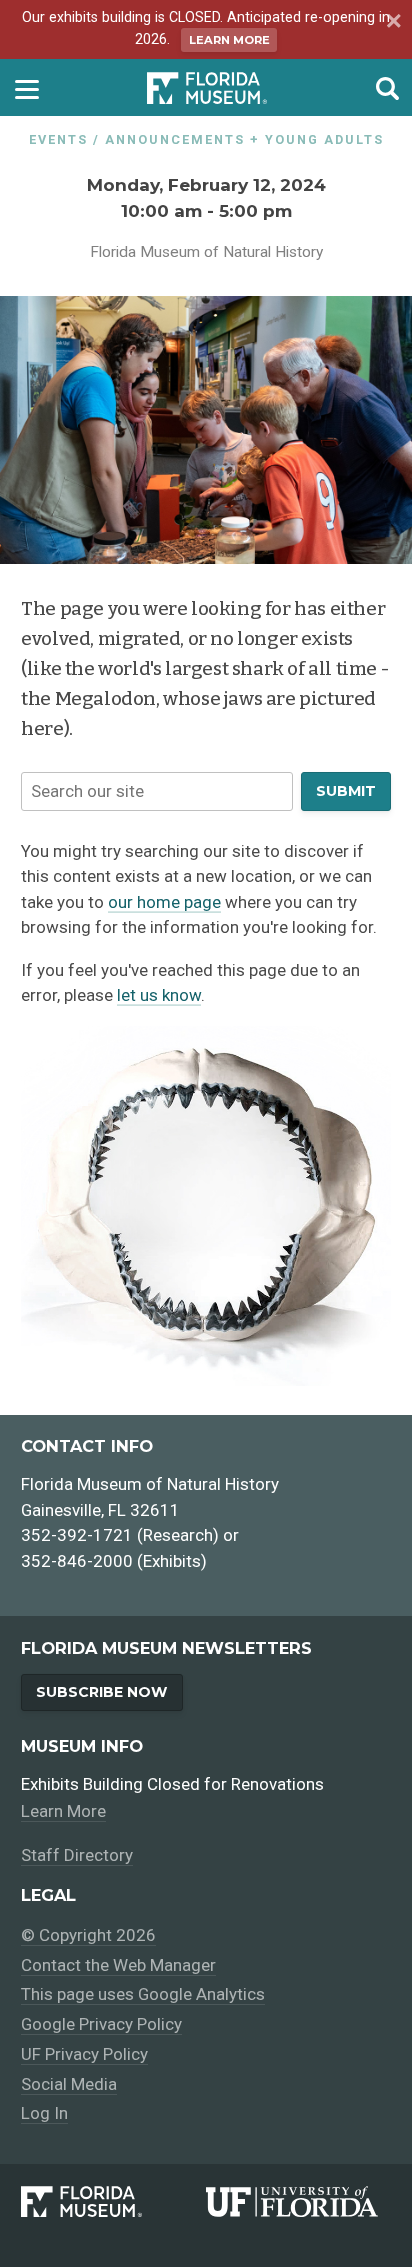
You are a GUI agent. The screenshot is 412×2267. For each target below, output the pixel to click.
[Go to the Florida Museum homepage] (207, 87)
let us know (159, 995)
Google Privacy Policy (101, 2024)
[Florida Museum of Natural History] (113, 2202)
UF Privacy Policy (84, 2054)
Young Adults (324, 139)
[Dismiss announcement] (391, 23)
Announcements (175, 139)
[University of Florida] (298, 2202)
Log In (44, 2113)
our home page (164, 902)
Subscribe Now (101, 1692)
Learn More (229, 40)
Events (58, 139)
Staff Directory (77, 1855)
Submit (346, 791)
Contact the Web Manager (118, 1965)
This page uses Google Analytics (143, 1994)
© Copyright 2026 (88, 1935)
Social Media (69, 2084)
